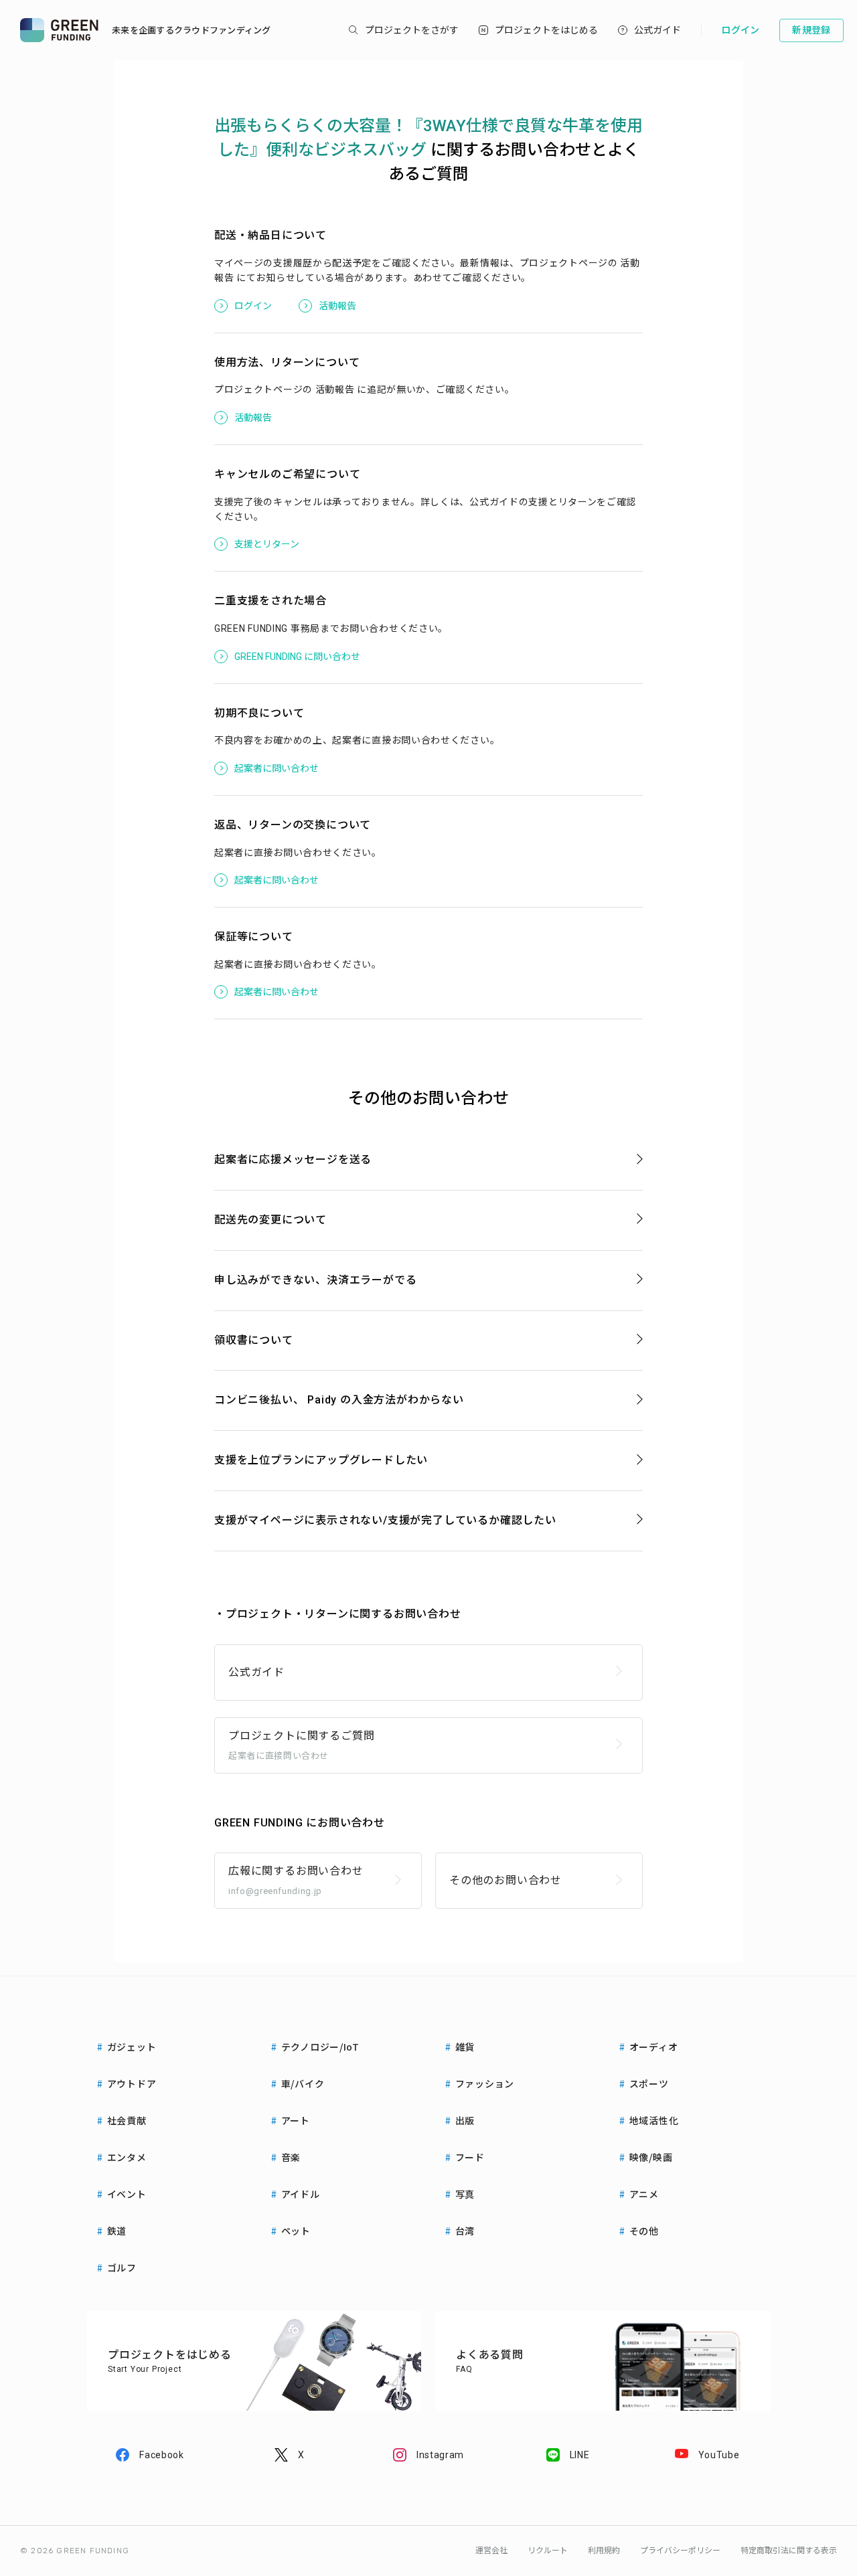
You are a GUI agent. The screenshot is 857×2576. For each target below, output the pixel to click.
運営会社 (491, 2551)
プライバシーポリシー (680, 2551)
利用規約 (604, 2551)
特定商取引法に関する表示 (789, 2551)
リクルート (548, 2551)
